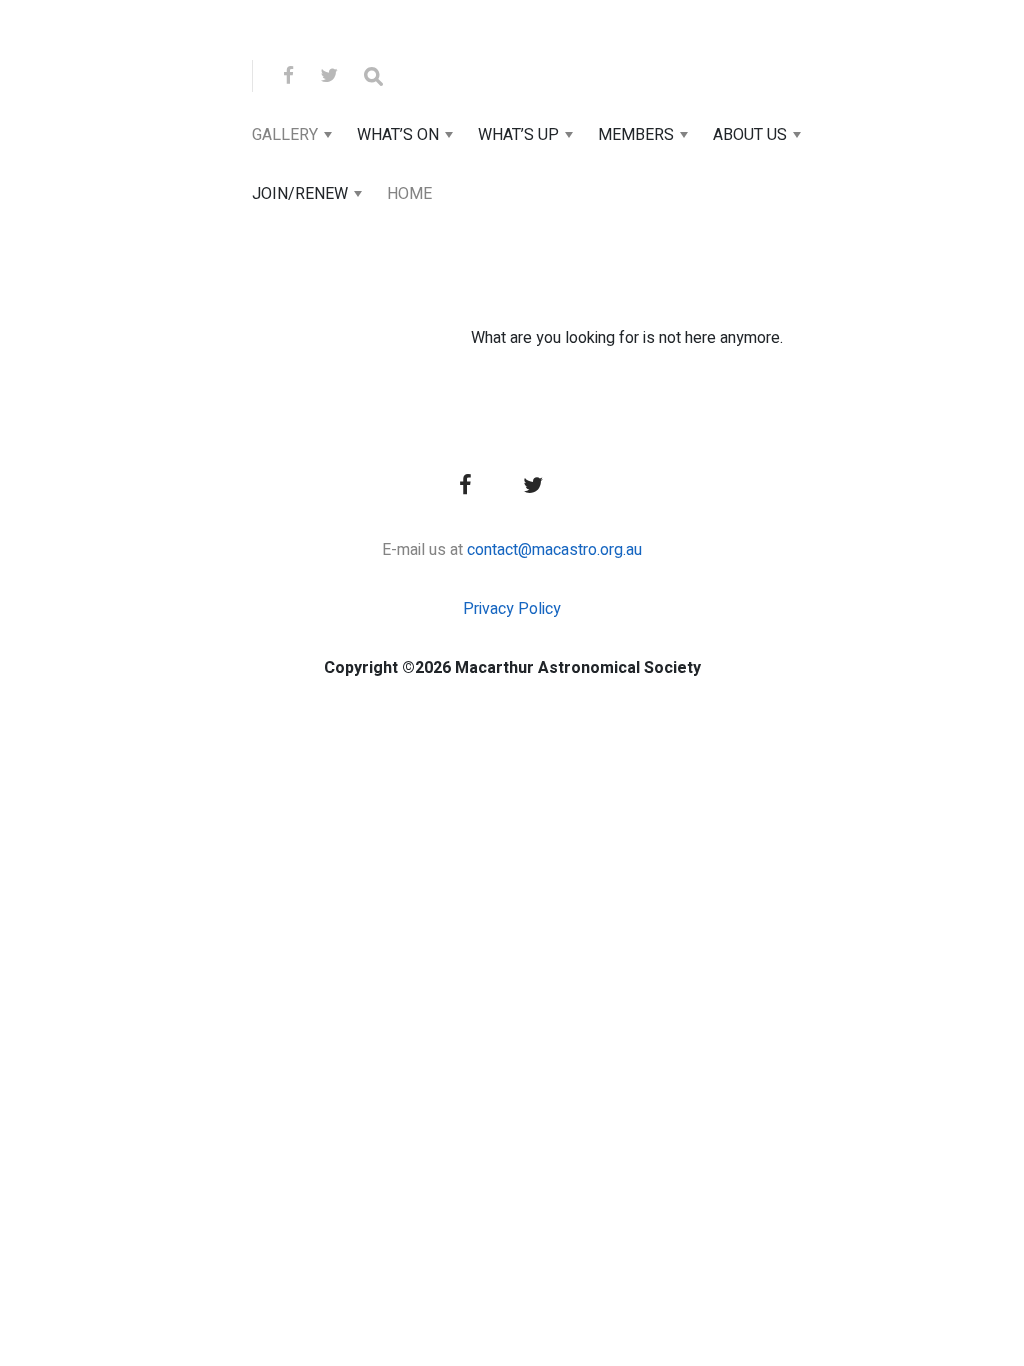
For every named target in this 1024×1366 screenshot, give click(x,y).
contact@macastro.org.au (554, 550)
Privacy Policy (512, 609)
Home (409, 194)
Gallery (285, 135)
